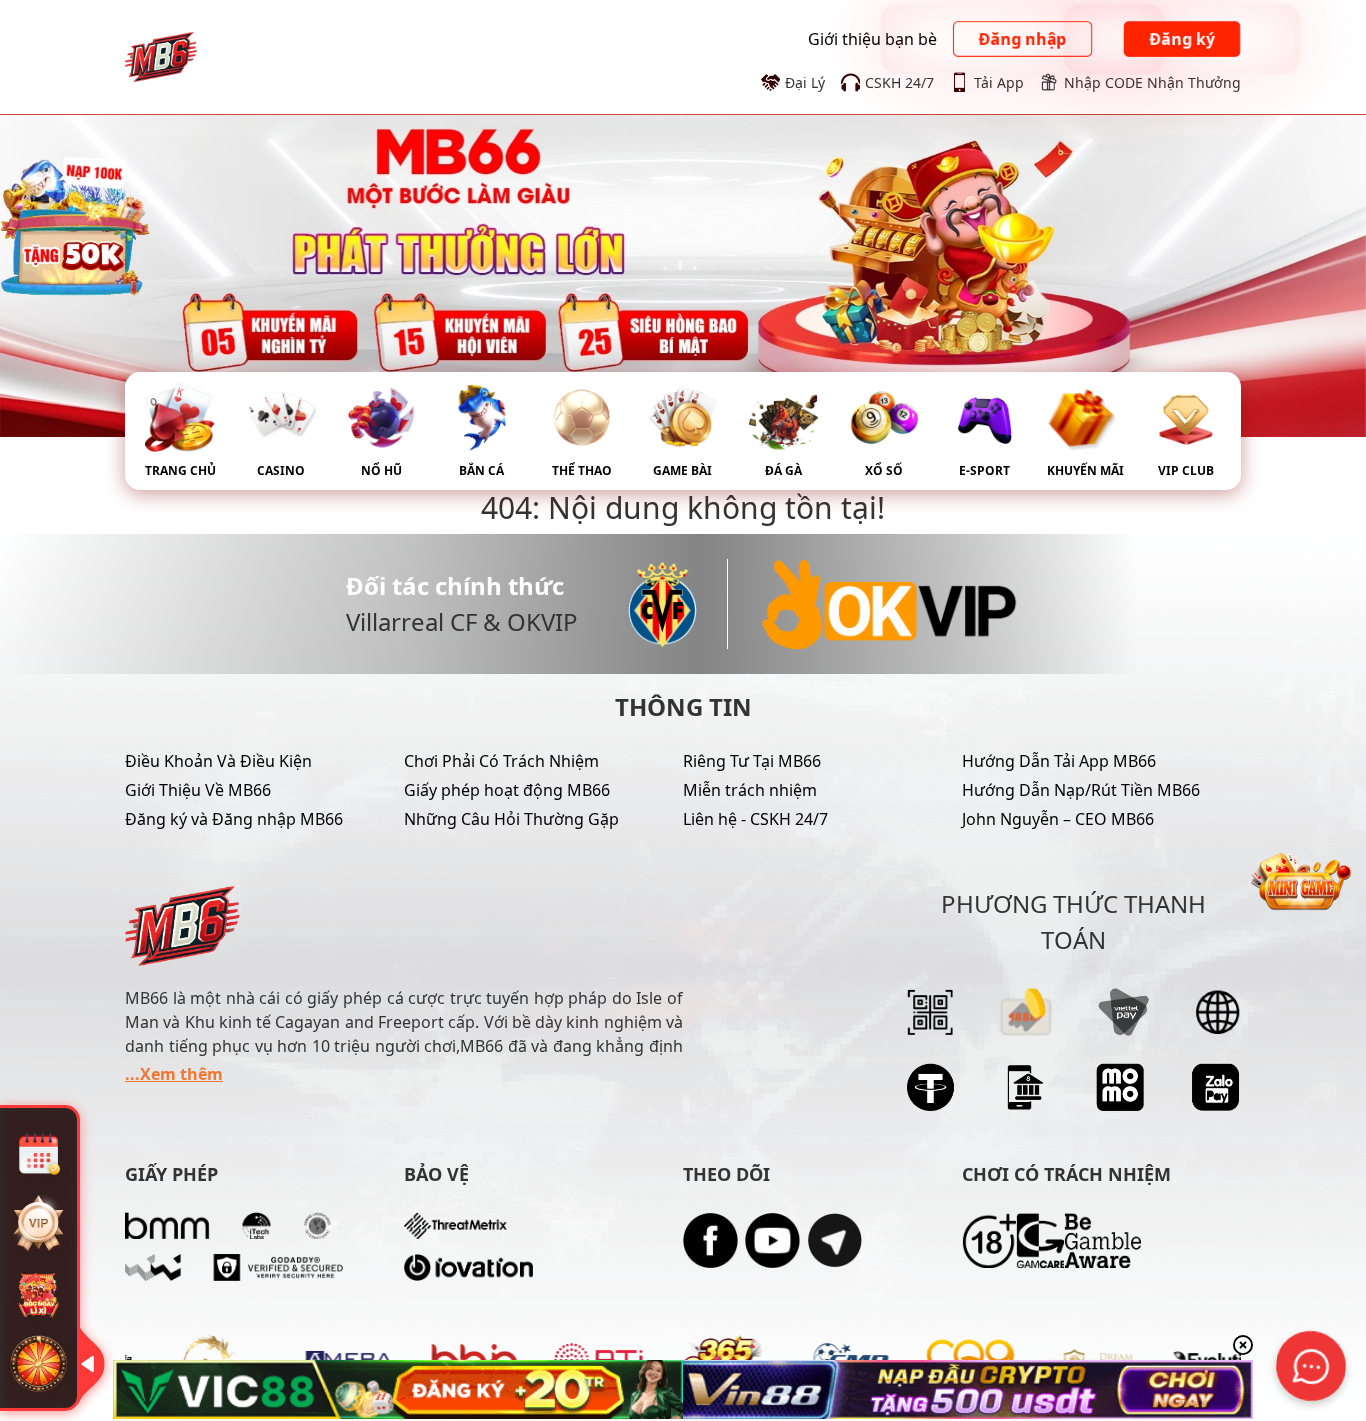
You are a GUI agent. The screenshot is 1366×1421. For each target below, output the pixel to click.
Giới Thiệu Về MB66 (198, 790)
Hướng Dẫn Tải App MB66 (1059, 761)
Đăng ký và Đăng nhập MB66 (234, 819)
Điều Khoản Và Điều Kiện (218, 761)
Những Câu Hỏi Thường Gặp (511, 819)
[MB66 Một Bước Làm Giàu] (161, 55)
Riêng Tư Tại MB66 (752, 761)
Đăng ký (1181, 39)
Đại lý (805, 82)
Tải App (999, 82)
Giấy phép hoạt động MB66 (507, 790)
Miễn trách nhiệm (750, 790)
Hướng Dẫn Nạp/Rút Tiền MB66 (1081, 790)
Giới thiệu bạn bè (872, 39)
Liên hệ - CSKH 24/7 (755, 819)
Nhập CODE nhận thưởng (1152, 82)
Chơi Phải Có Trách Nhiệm (501, 761)
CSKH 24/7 (899, 82)
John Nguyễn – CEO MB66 (1058, 819)
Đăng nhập (1023, 39)
